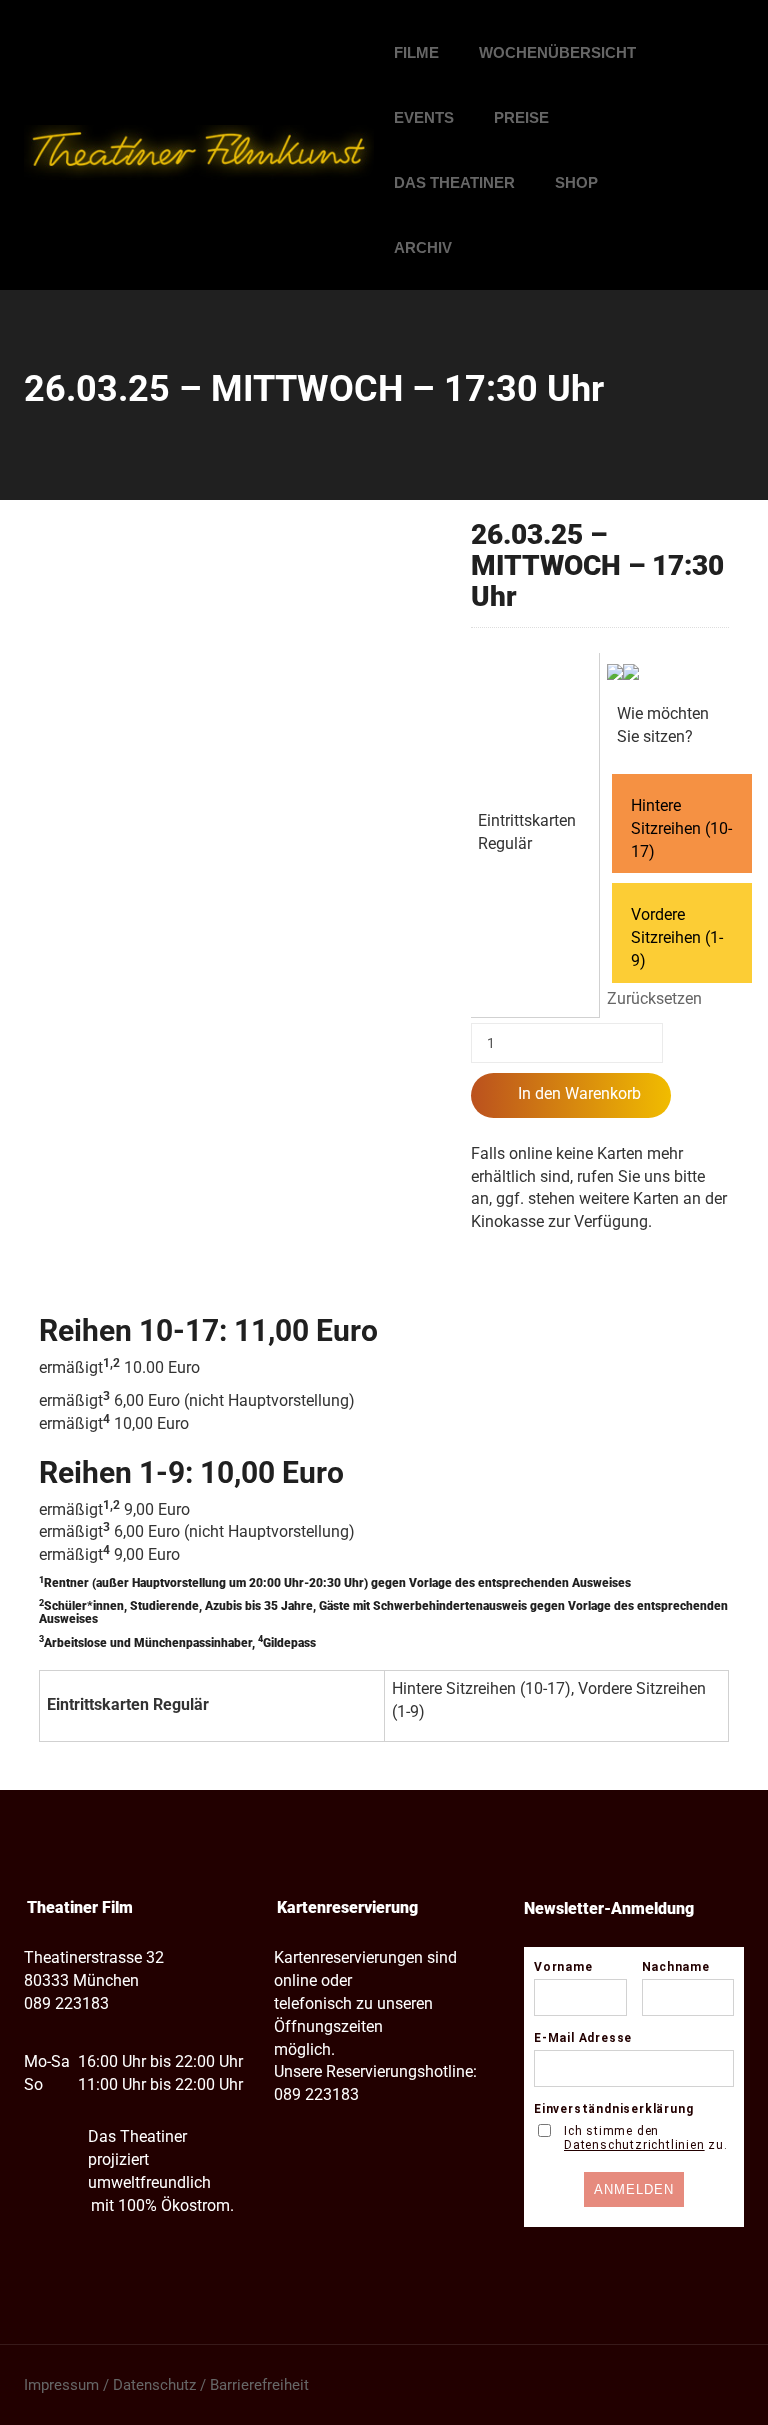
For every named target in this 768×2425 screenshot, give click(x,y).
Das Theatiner (454, 182)
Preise (521, 117)
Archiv (423, 247)
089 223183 (66, 2003)
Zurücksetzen (654, 998)
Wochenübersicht (557, 52)
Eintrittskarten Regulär (527, 832)
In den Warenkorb (579, 1093)
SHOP (576, 182)
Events (424, 117)
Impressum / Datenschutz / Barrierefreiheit (166, 2385)
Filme (416, 52)
